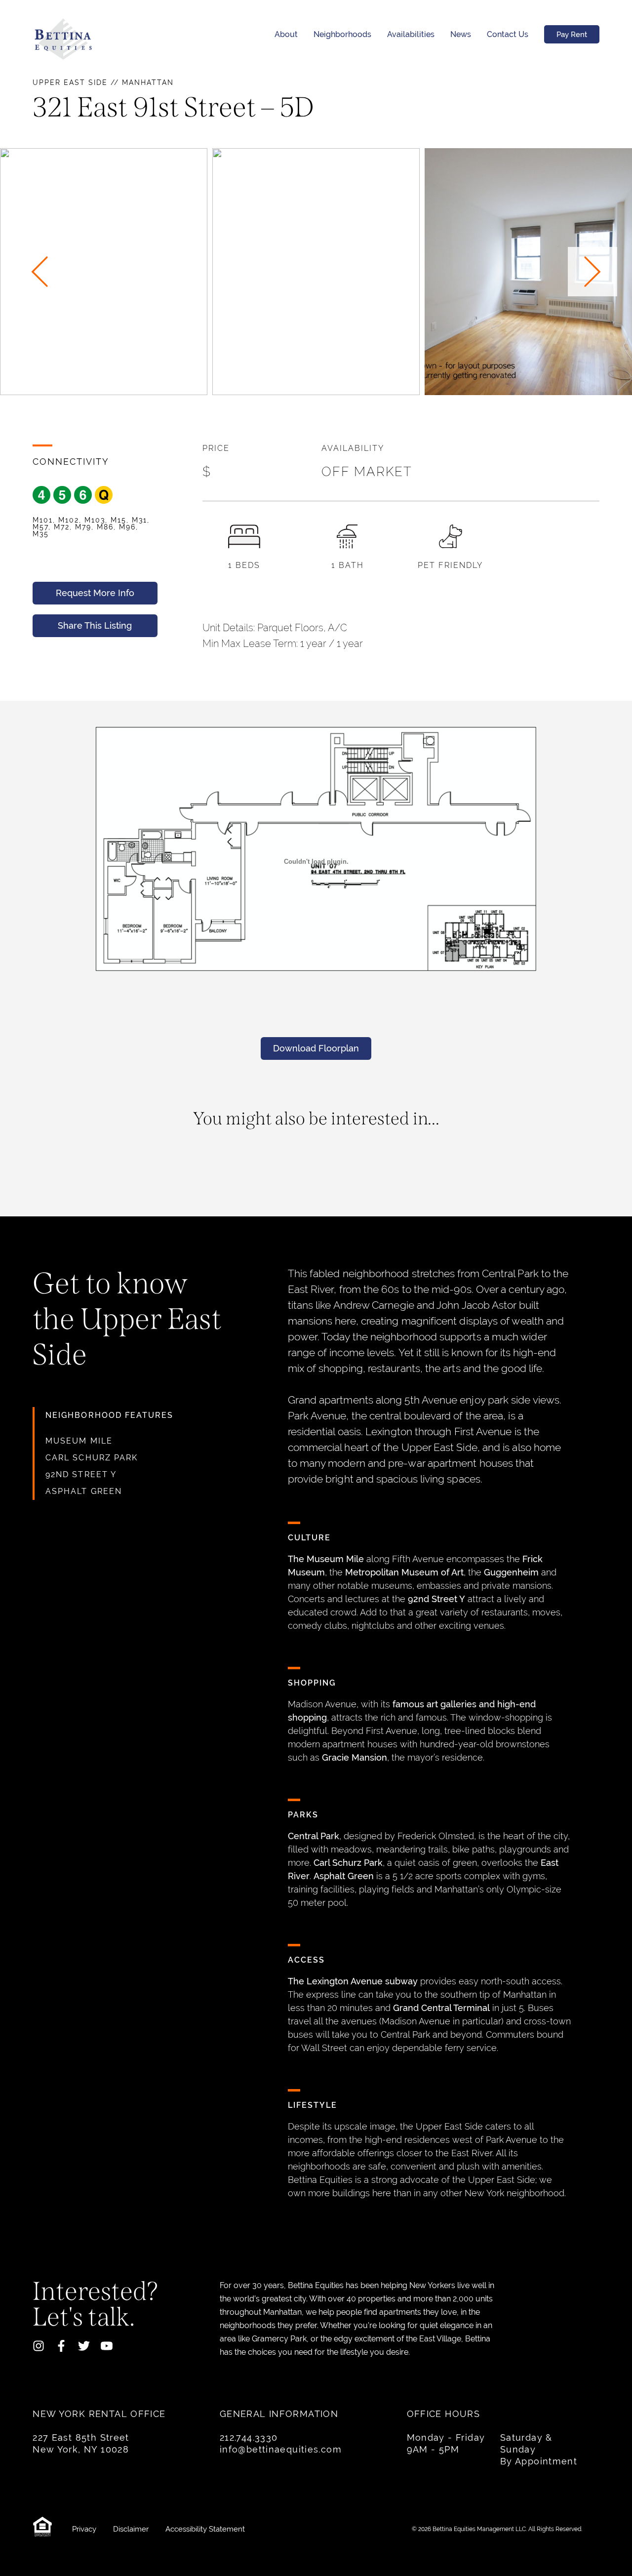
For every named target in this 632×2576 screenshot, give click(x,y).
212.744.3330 (249, 2437)
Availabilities (411, 34)
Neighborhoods (342, 34)
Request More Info (95, 593)
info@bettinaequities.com (281, 2449)
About (286, 34)
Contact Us (508, 34)
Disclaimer (132, 2529)
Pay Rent (572, 34)
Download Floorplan (316, 1048)
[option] (316, 272)
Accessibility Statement (205, 2529)
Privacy (85, 2529)
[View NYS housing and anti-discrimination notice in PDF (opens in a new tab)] (45, 2529)
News (461, 34)
